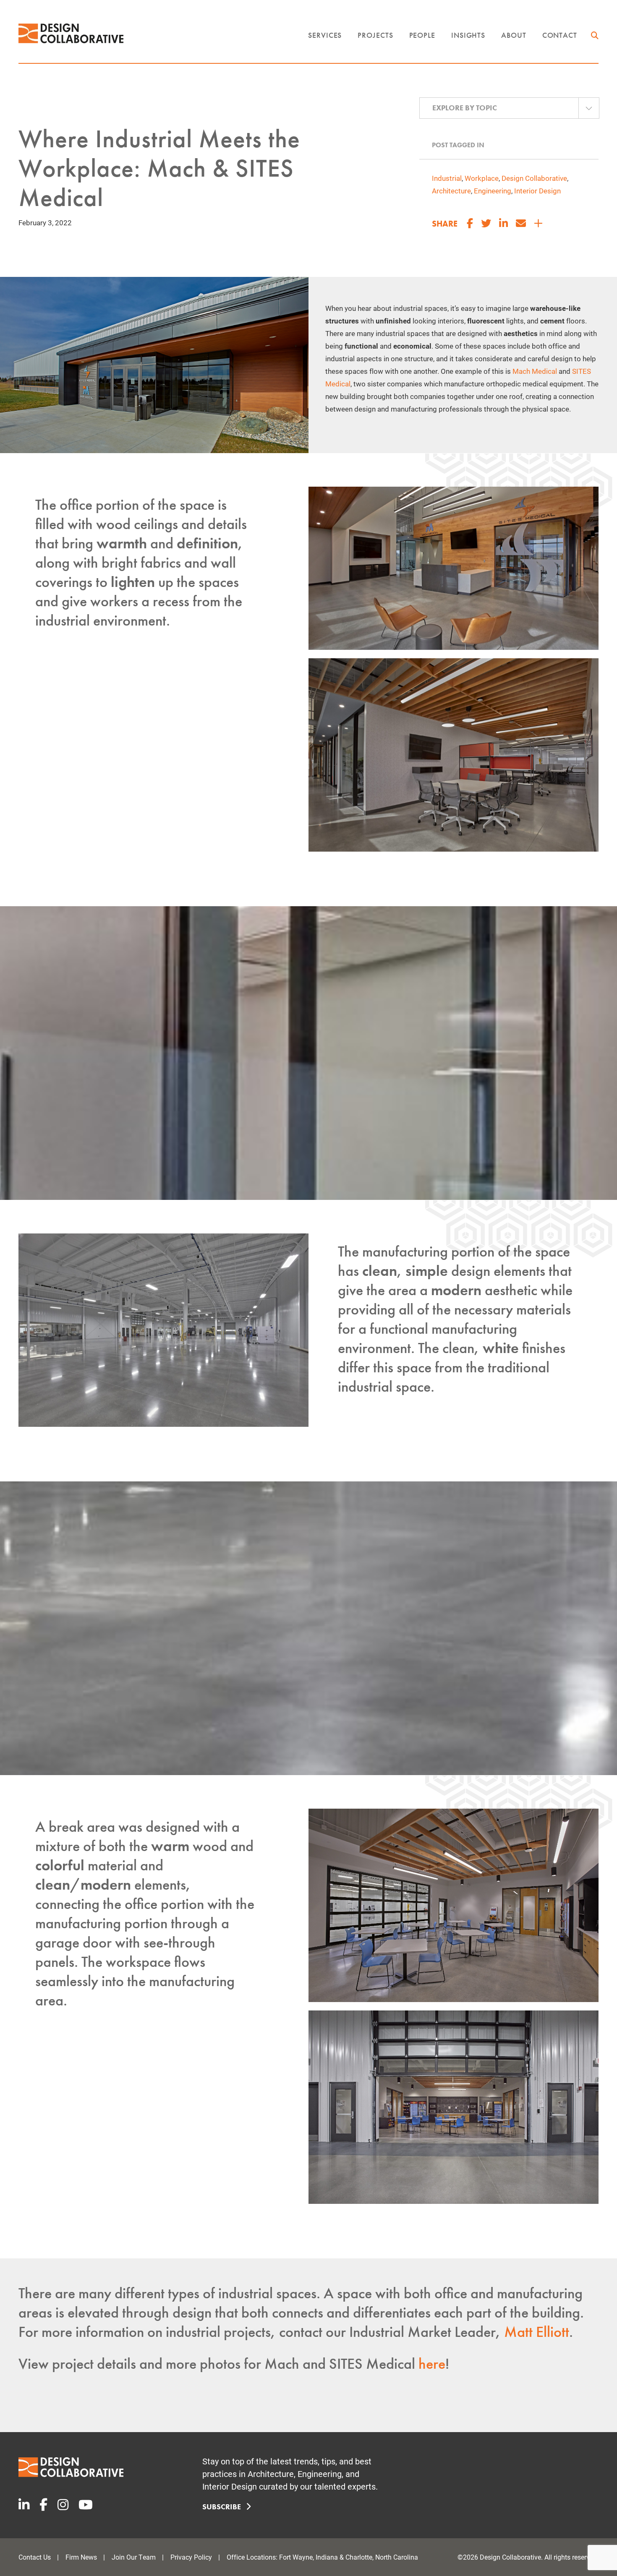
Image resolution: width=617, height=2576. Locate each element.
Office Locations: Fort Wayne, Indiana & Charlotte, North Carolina (322, 2557)
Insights (468, 35)
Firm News (81, 2557)
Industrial (447, 178)
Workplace (482, 178)
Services (325, 35)
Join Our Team (134, 2557)
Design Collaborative (534, 178)
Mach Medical (535, 371)
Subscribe (222, 2507)
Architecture (451, 191)
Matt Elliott (537, 2332)
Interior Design (537, 191)
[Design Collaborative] (71, 33)
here (432, 2364)
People (422, 35)
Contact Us (35, 2557)
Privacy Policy (191, 2557)
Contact (560, 35)
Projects (375, 35)
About (514, 35)
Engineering (493, 191)
